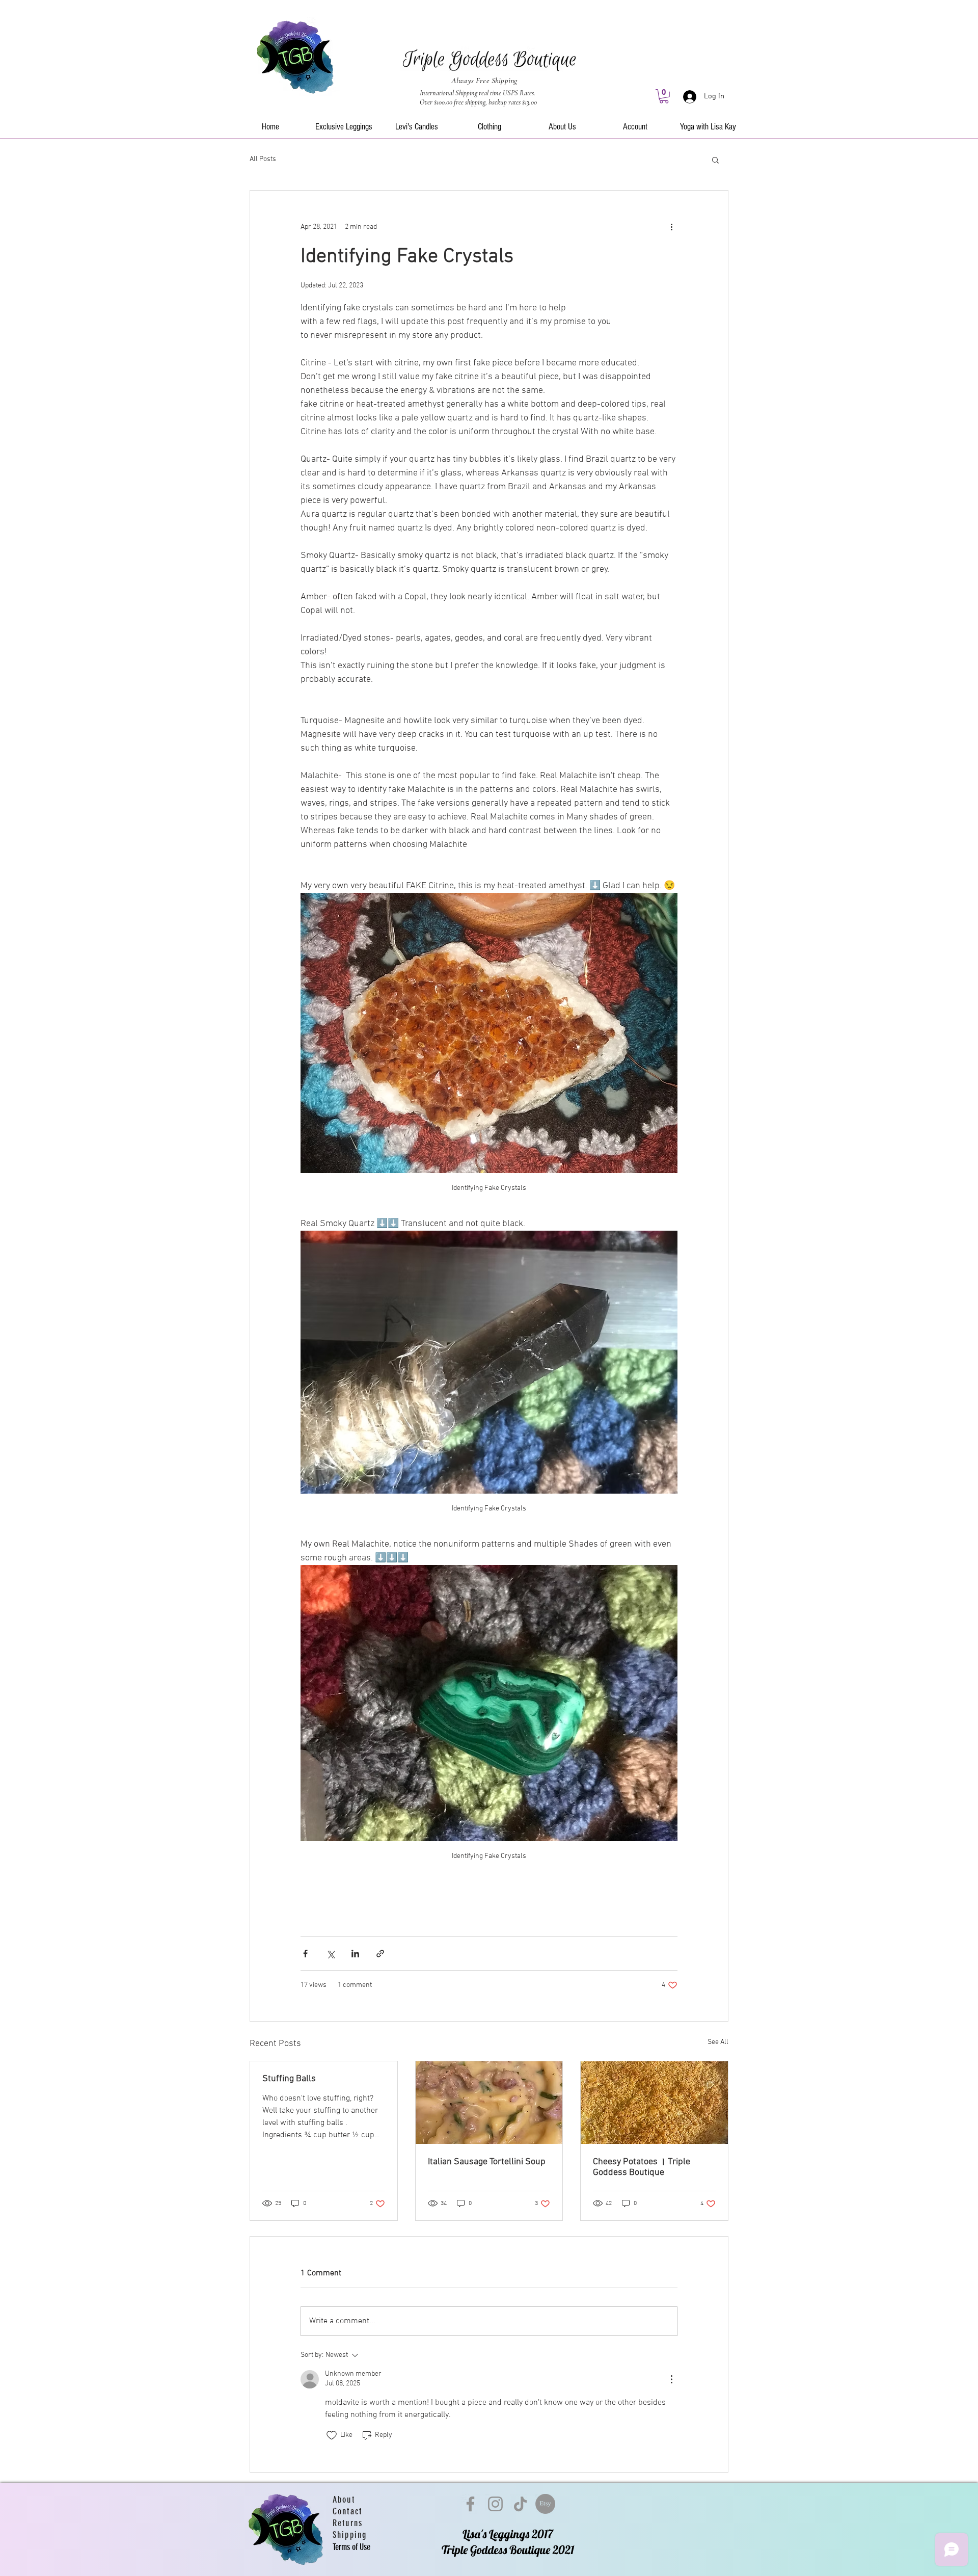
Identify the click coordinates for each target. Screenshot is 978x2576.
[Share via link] (380, 1954)
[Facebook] (470, 2504)
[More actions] (671, 227)
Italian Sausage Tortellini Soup (487, 2162)
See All (718, 2042)
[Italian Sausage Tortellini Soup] (489, 2103)
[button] (664, 96)
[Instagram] (495, 2504)
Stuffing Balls (289, 2079)
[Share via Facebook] (305, 1954)
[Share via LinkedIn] (355, 1954)
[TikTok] (520, 2504)
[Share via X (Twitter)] (330, 1954)
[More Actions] (671, 2379)
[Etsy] (545, 2504)
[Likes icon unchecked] (332, 2435)
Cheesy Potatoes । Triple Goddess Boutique (642, 2167)
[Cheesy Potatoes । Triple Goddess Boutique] (654, 2103)
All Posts (263, 159)
